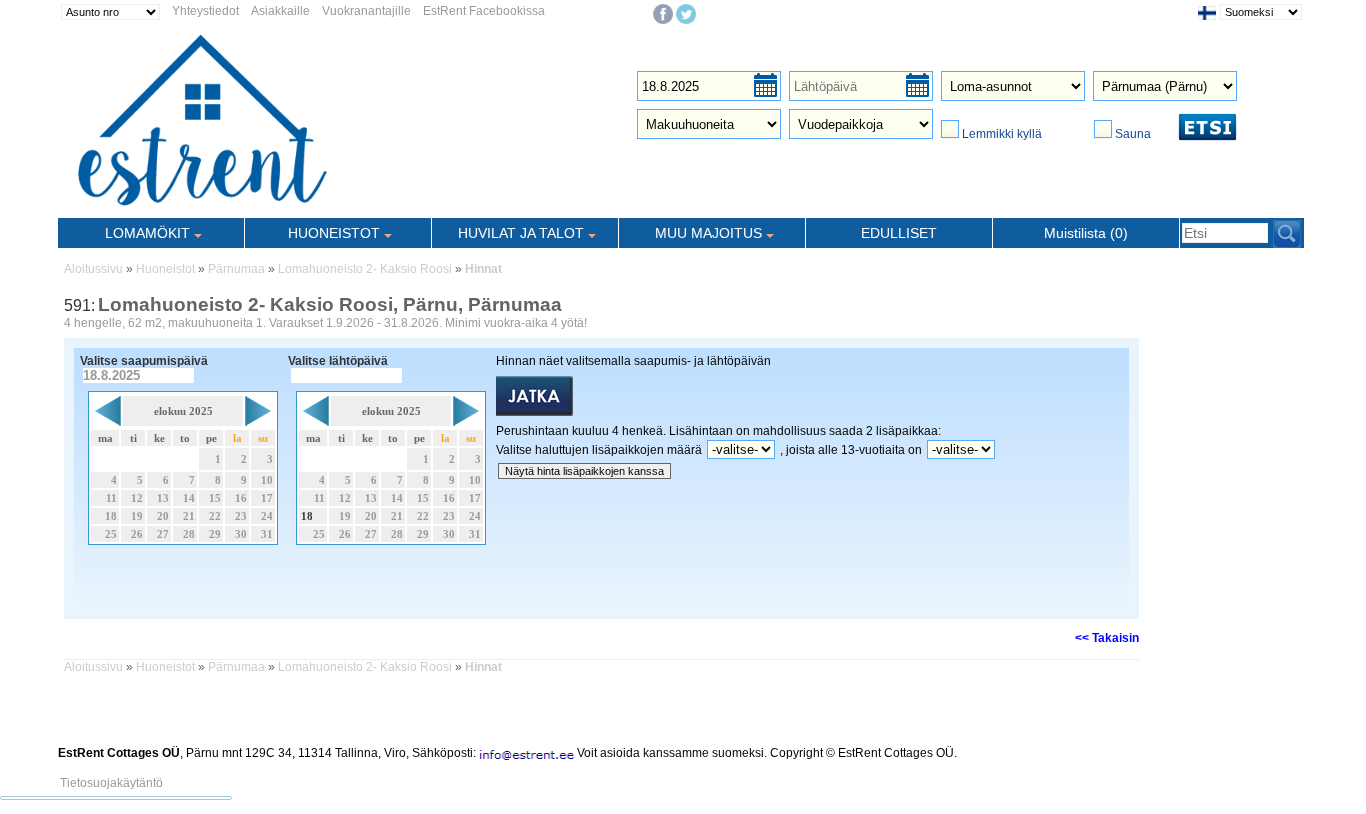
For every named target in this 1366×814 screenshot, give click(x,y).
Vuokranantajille (366, 11)
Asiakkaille (280, 11)
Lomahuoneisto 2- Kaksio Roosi (365, 269)
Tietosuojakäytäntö (111, 783)
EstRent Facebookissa (484, 11)
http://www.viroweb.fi (293, 767)
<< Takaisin (1107, 638)
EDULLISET (899, 233)
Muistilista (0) (1086, 233)
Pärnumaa (236, 269)
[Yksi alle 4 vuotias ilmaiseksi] (1007, 450)
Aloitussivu (93, 269)
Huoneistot (165, 269)
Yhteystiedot (205, 11)
